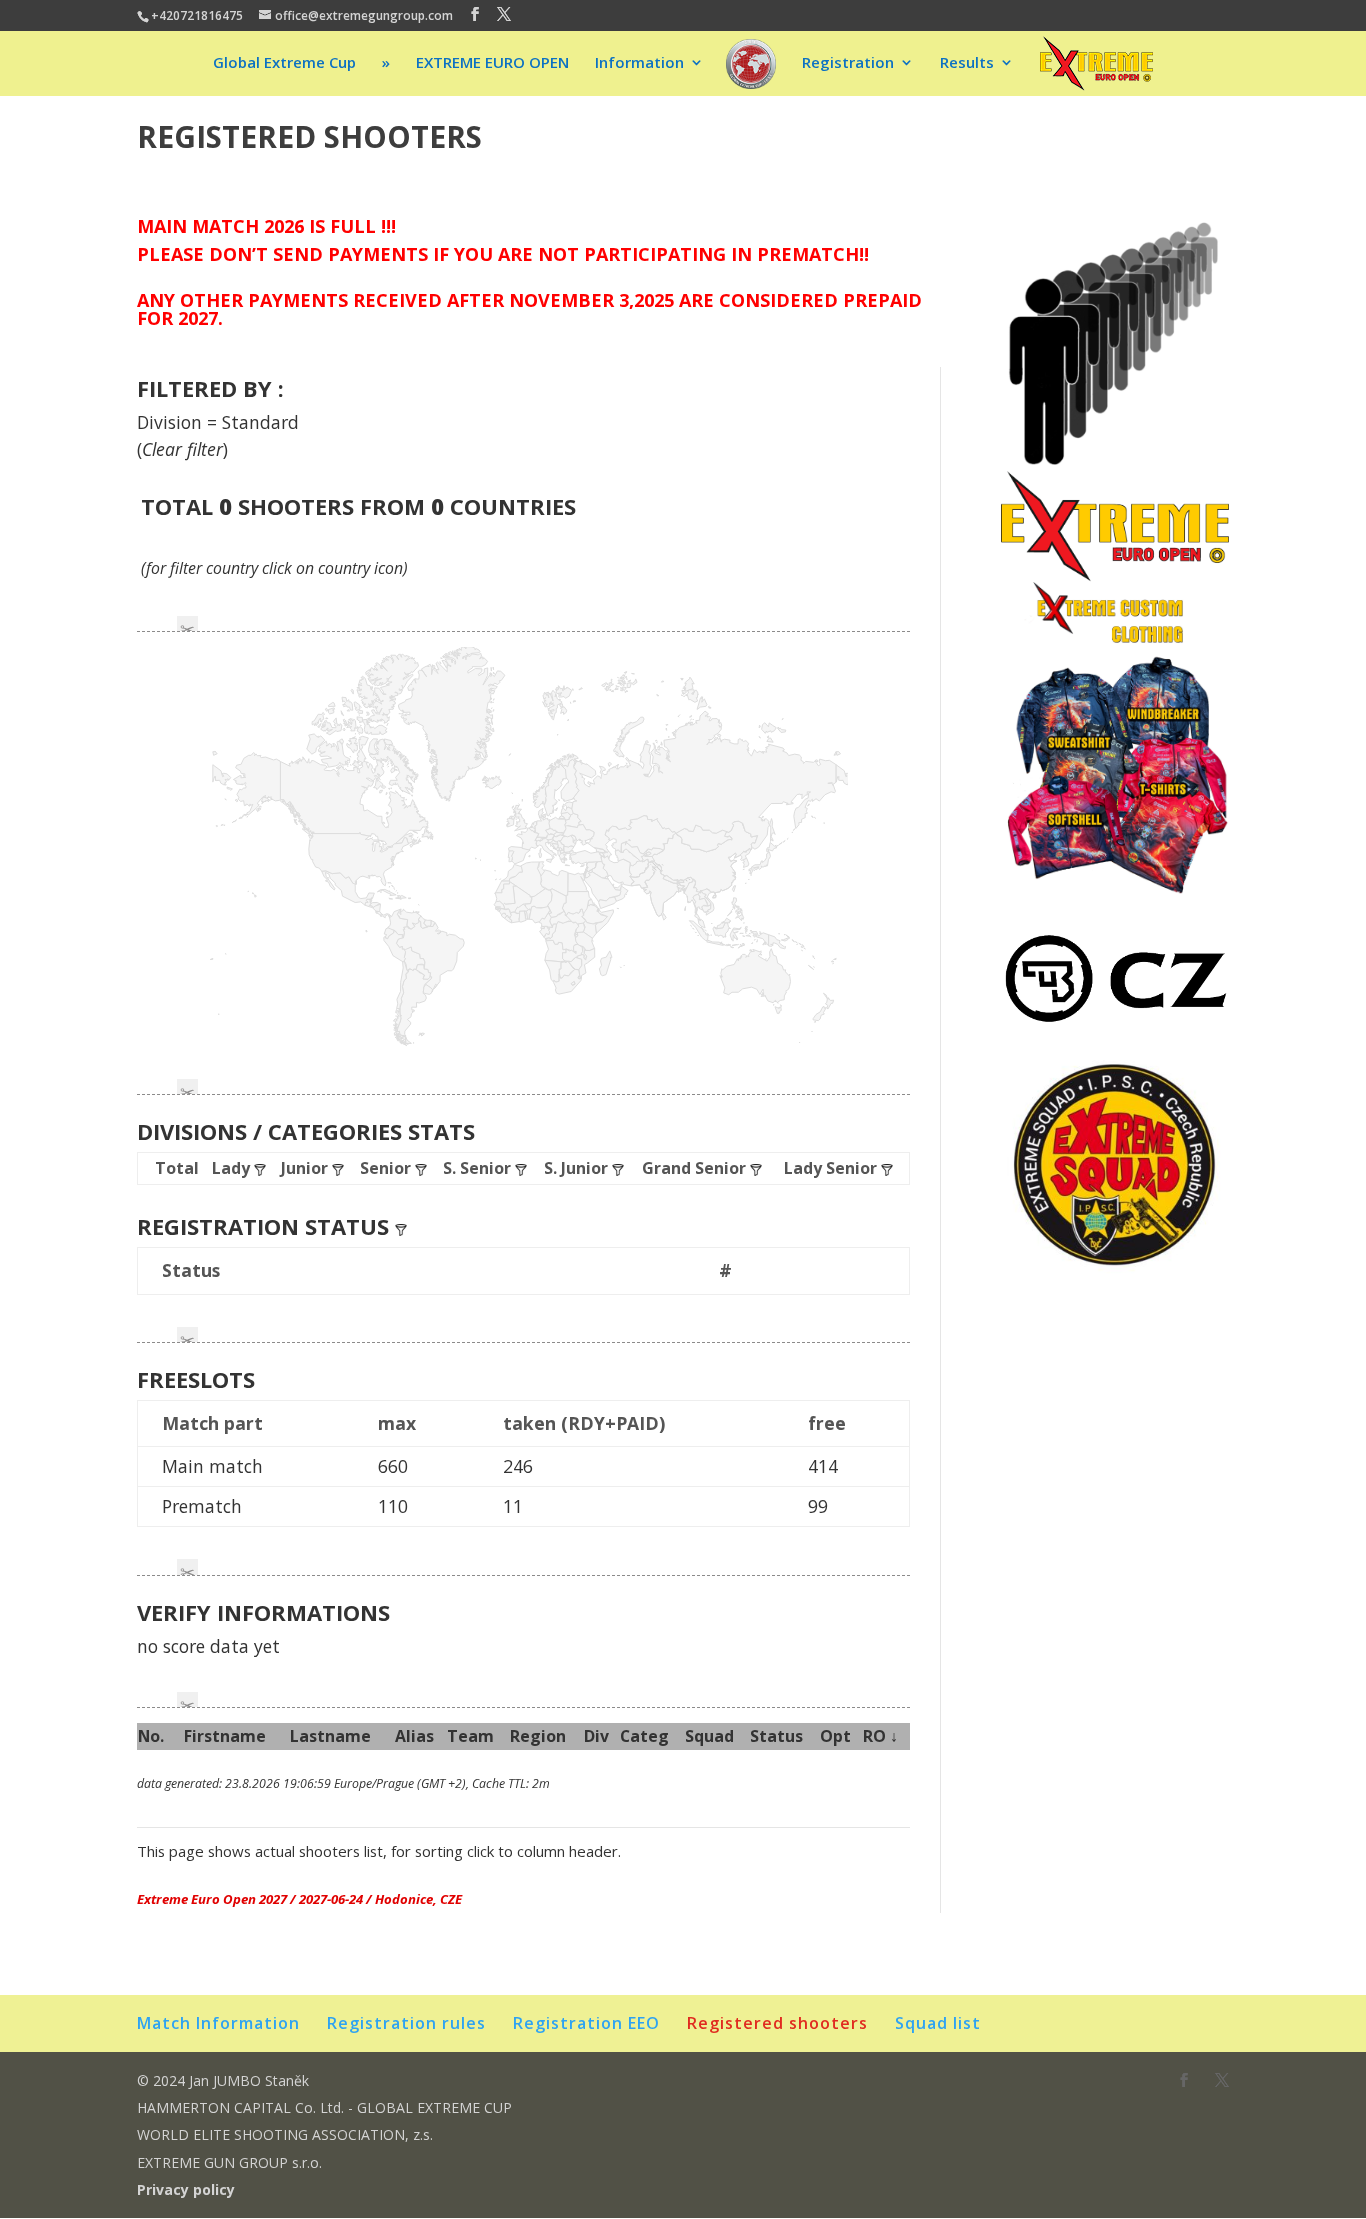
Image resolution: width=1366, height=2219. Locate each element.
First (225, 1736)
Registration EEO (586, 2023)
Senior (387, 1168)
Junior (306, 1168)
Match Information (218, 2023)
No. (151, 1736)
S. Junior (578, 1168)
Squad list (938, 2023)
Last (330, 1736)
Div (596, 1736)
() (182, 449)
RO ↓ (880, 1736)
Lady (233, 1168)
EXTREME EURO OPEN (492, 63)
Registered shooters (777, 2023)
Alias (414, 1736)
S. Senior (479, 1168)
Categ (644, 1736)
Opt (835, 1736)
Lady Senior (832, 1168)
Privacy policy (186, 2189)
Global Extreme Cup (284, 63)
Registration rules (406, 2023)
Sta (776, 1736)
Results (967, 63)
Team (470, 1736)
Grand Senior (696, 1168)
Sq (709, 1736)
